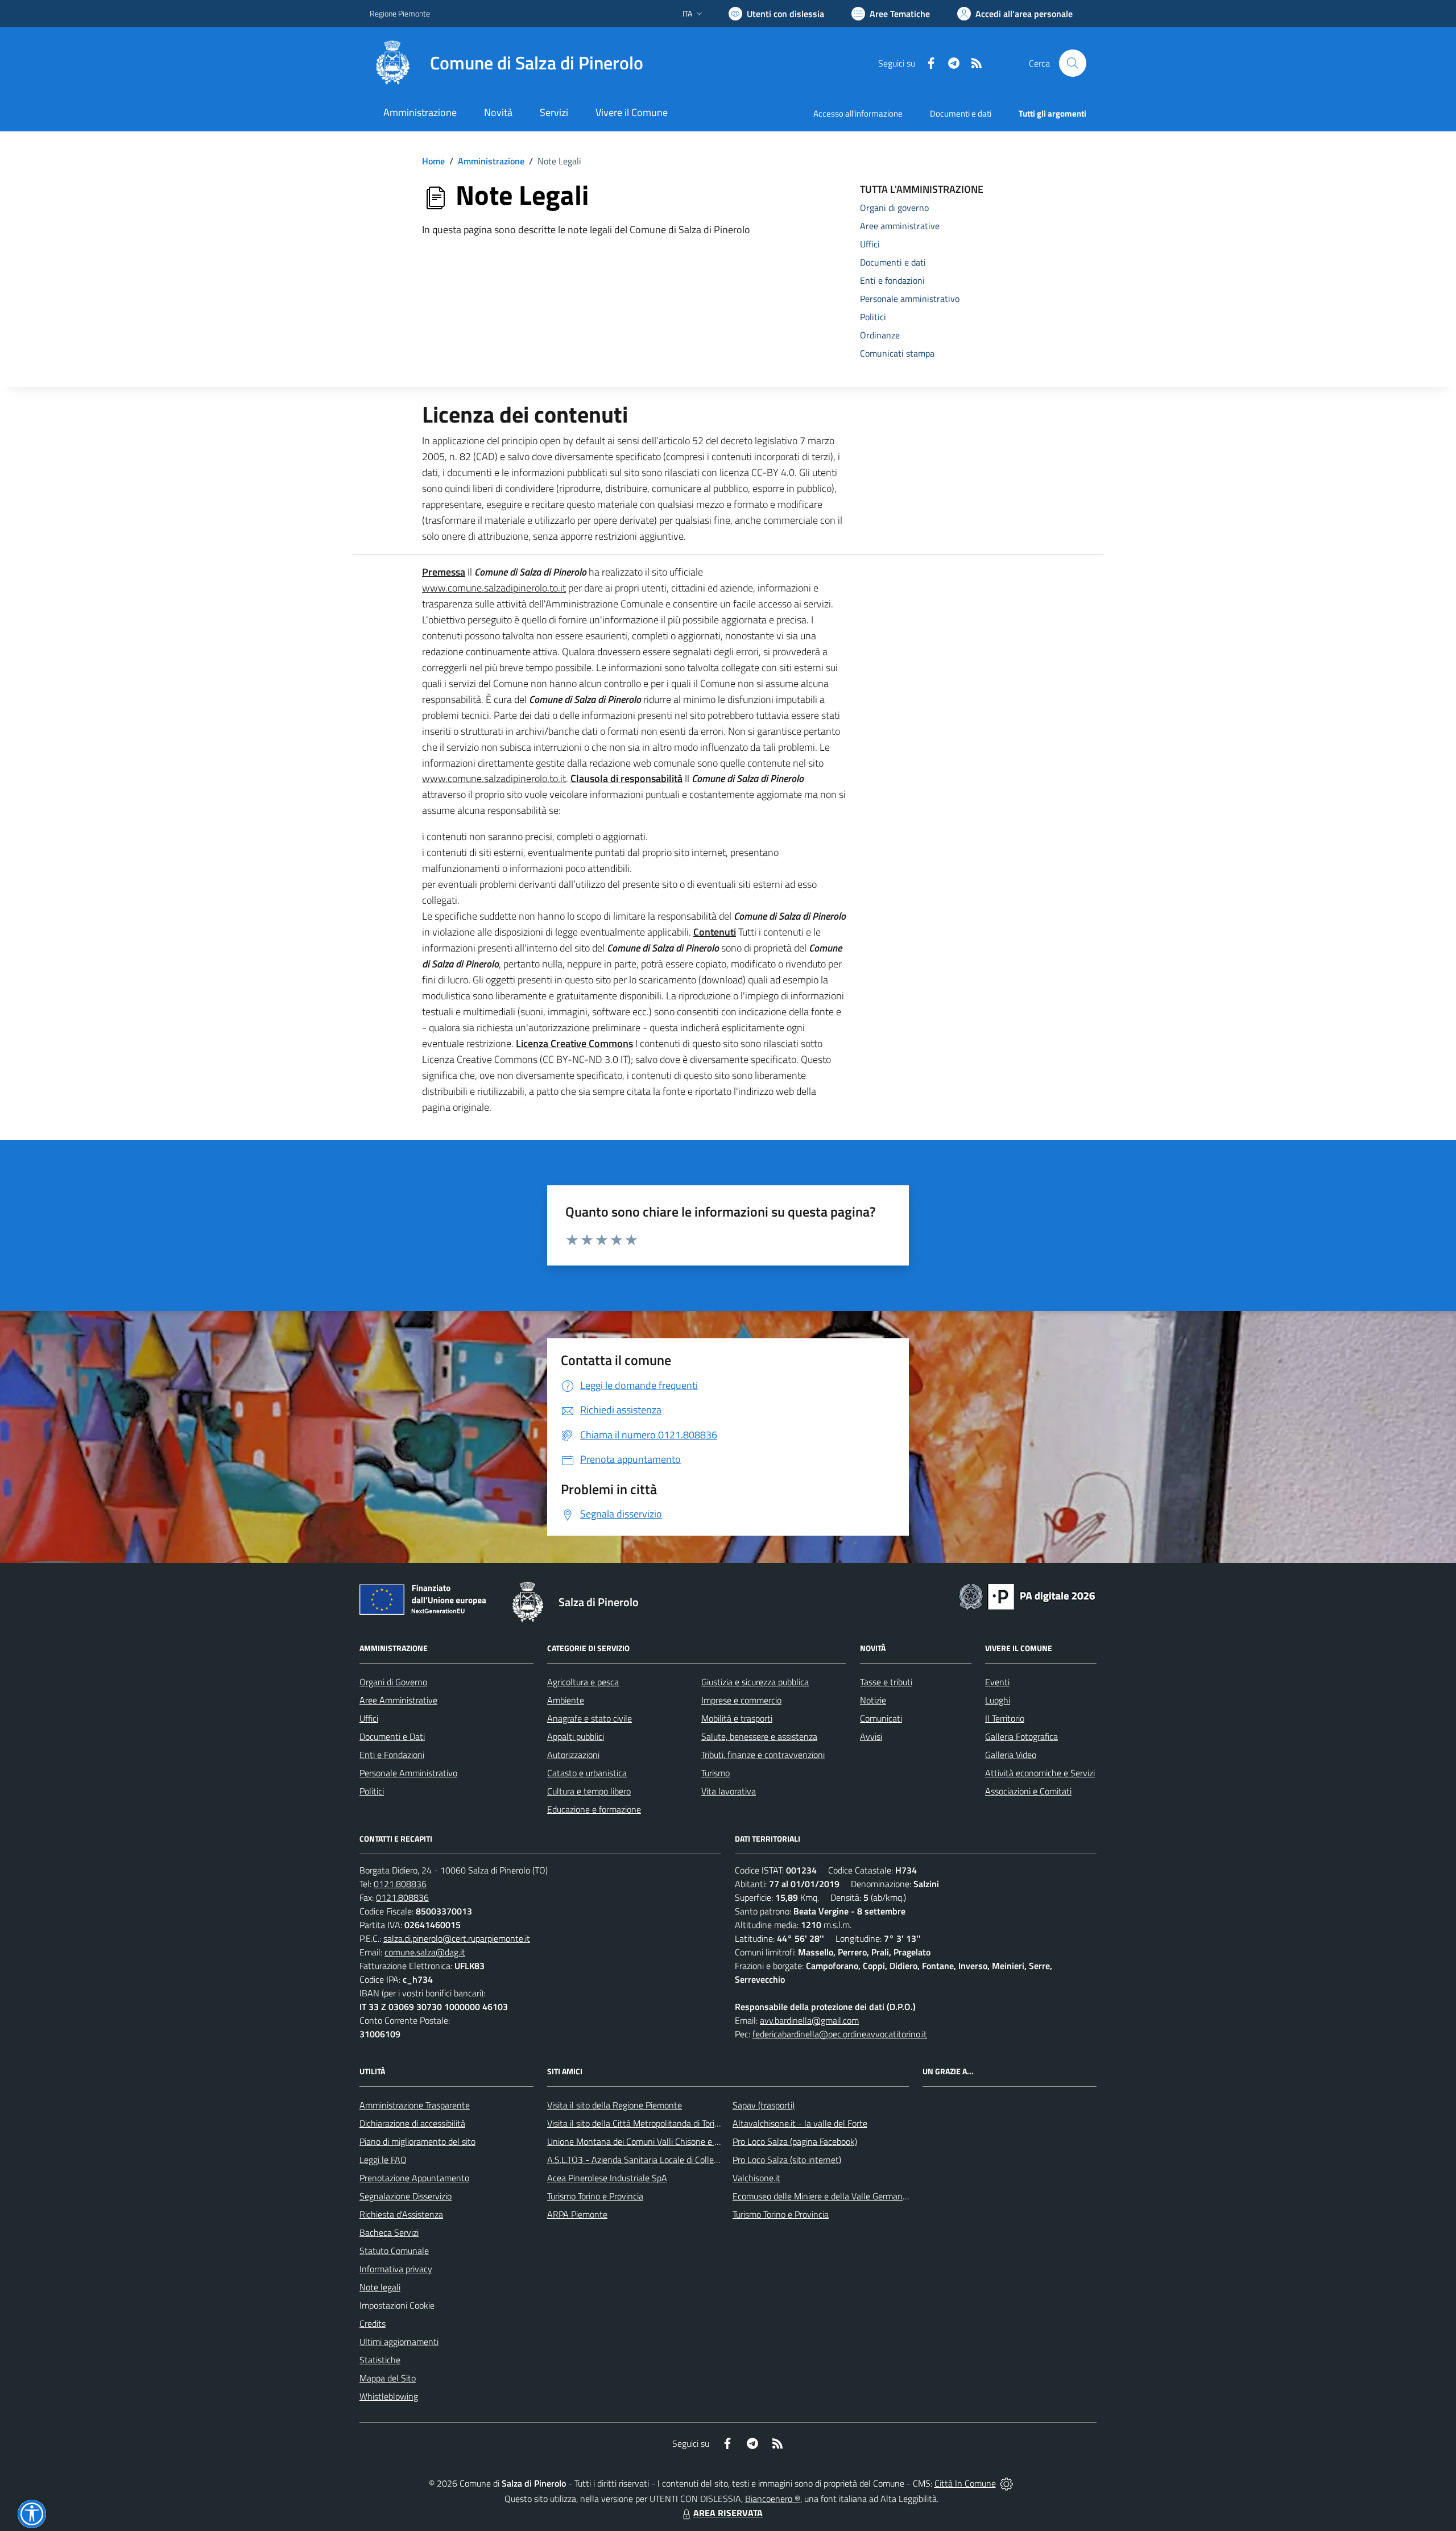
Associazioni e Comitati (1028, 1791)
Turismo (715, 1773)
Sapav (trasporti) (764, 2105)
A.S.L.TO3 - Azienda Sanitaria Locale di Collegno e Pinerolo (657, 2160)
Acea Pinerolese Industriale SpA (607, 2178)
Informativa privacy (396, 2269)
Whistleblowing (389, 2396)
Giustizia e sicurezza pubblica (755, 1682)
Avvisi (871, 1736)
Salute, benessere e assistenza (759, 1736)
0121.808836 (400, 1884)
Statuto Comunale (394, 2251)
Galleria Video (1011, 1755)
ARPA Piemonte (577, 2214)
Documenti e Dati (392, 1736)
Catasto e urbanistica (587, 1773)
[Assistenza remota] (1006, 2483)
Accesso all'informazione (858, 113)
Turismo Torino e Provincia (595, 2196)
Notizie (873, 1700)
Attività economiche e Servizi (1040, 1773)
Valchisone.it (756, 2178)
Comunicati (881, 1718)
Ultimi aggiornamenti (399, 2342)
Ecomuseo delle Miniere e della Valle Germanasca (826, 2196)
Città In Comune (965, 2483)
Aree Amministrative (398, 1700)
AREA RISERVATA (728, 2513)
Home (433, 161)
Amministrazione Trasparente (415, 2105)
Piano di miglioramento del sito (417, 2141)
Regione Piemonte (400, 13)
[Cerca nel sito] (1073, 63)
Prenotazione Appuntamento (414, 2178)
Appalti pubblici (576, 1736)
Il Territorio (1005, 1718)
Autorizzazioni (573, 1755)
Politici (372, 1791)
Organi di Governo (393, 1682)
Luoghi (998, 1700)
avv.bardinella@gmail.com (809, 2020)
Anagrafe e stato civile (590, 1718)
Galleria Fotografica (1021, 1736)
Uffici (369, 1718)
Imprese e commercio (741, 1700)
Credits (373, 2323)
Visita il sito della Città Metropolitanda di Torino (636, 2123)
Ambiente (566, 1700)
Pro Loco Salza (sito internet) (787, 2160)
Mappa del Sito (388, 2378)
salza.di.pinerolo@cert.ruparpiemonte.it (457, 1938)
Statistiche (380, 2360)
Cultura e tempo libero (589, 1791)
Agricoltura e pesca (583, 1682)
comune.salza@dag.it (425, 1952)
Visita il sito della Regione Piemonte (615, 2105)
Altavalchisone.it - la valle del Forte (800, 2123)
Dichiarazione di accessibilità (412, 2123)
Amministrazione (491, 161)
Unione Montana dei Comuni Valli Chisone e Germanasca (654, 2141)
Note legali (380, 2287)
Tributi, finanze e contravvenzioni (763, 1755)
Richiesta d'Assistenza (401, 2214)
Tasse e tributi (886, 1682)
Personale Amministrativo (408, 1773)
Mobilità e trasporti (737, 1718)
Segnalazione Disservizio (406, 2196)
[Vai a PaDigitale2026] (1027, 1595)
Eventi (997, 1682)
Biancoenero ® (773, 2499)
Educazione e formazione (594, 1809)
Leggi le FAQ (383, 2160)
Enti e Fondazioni (392, 1755)
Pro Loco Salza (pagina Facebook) (795, 2141)
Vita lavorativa (729, 1791)
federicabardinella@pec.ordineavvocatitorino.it (840, 2034)
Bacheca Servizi (389, 2232)
